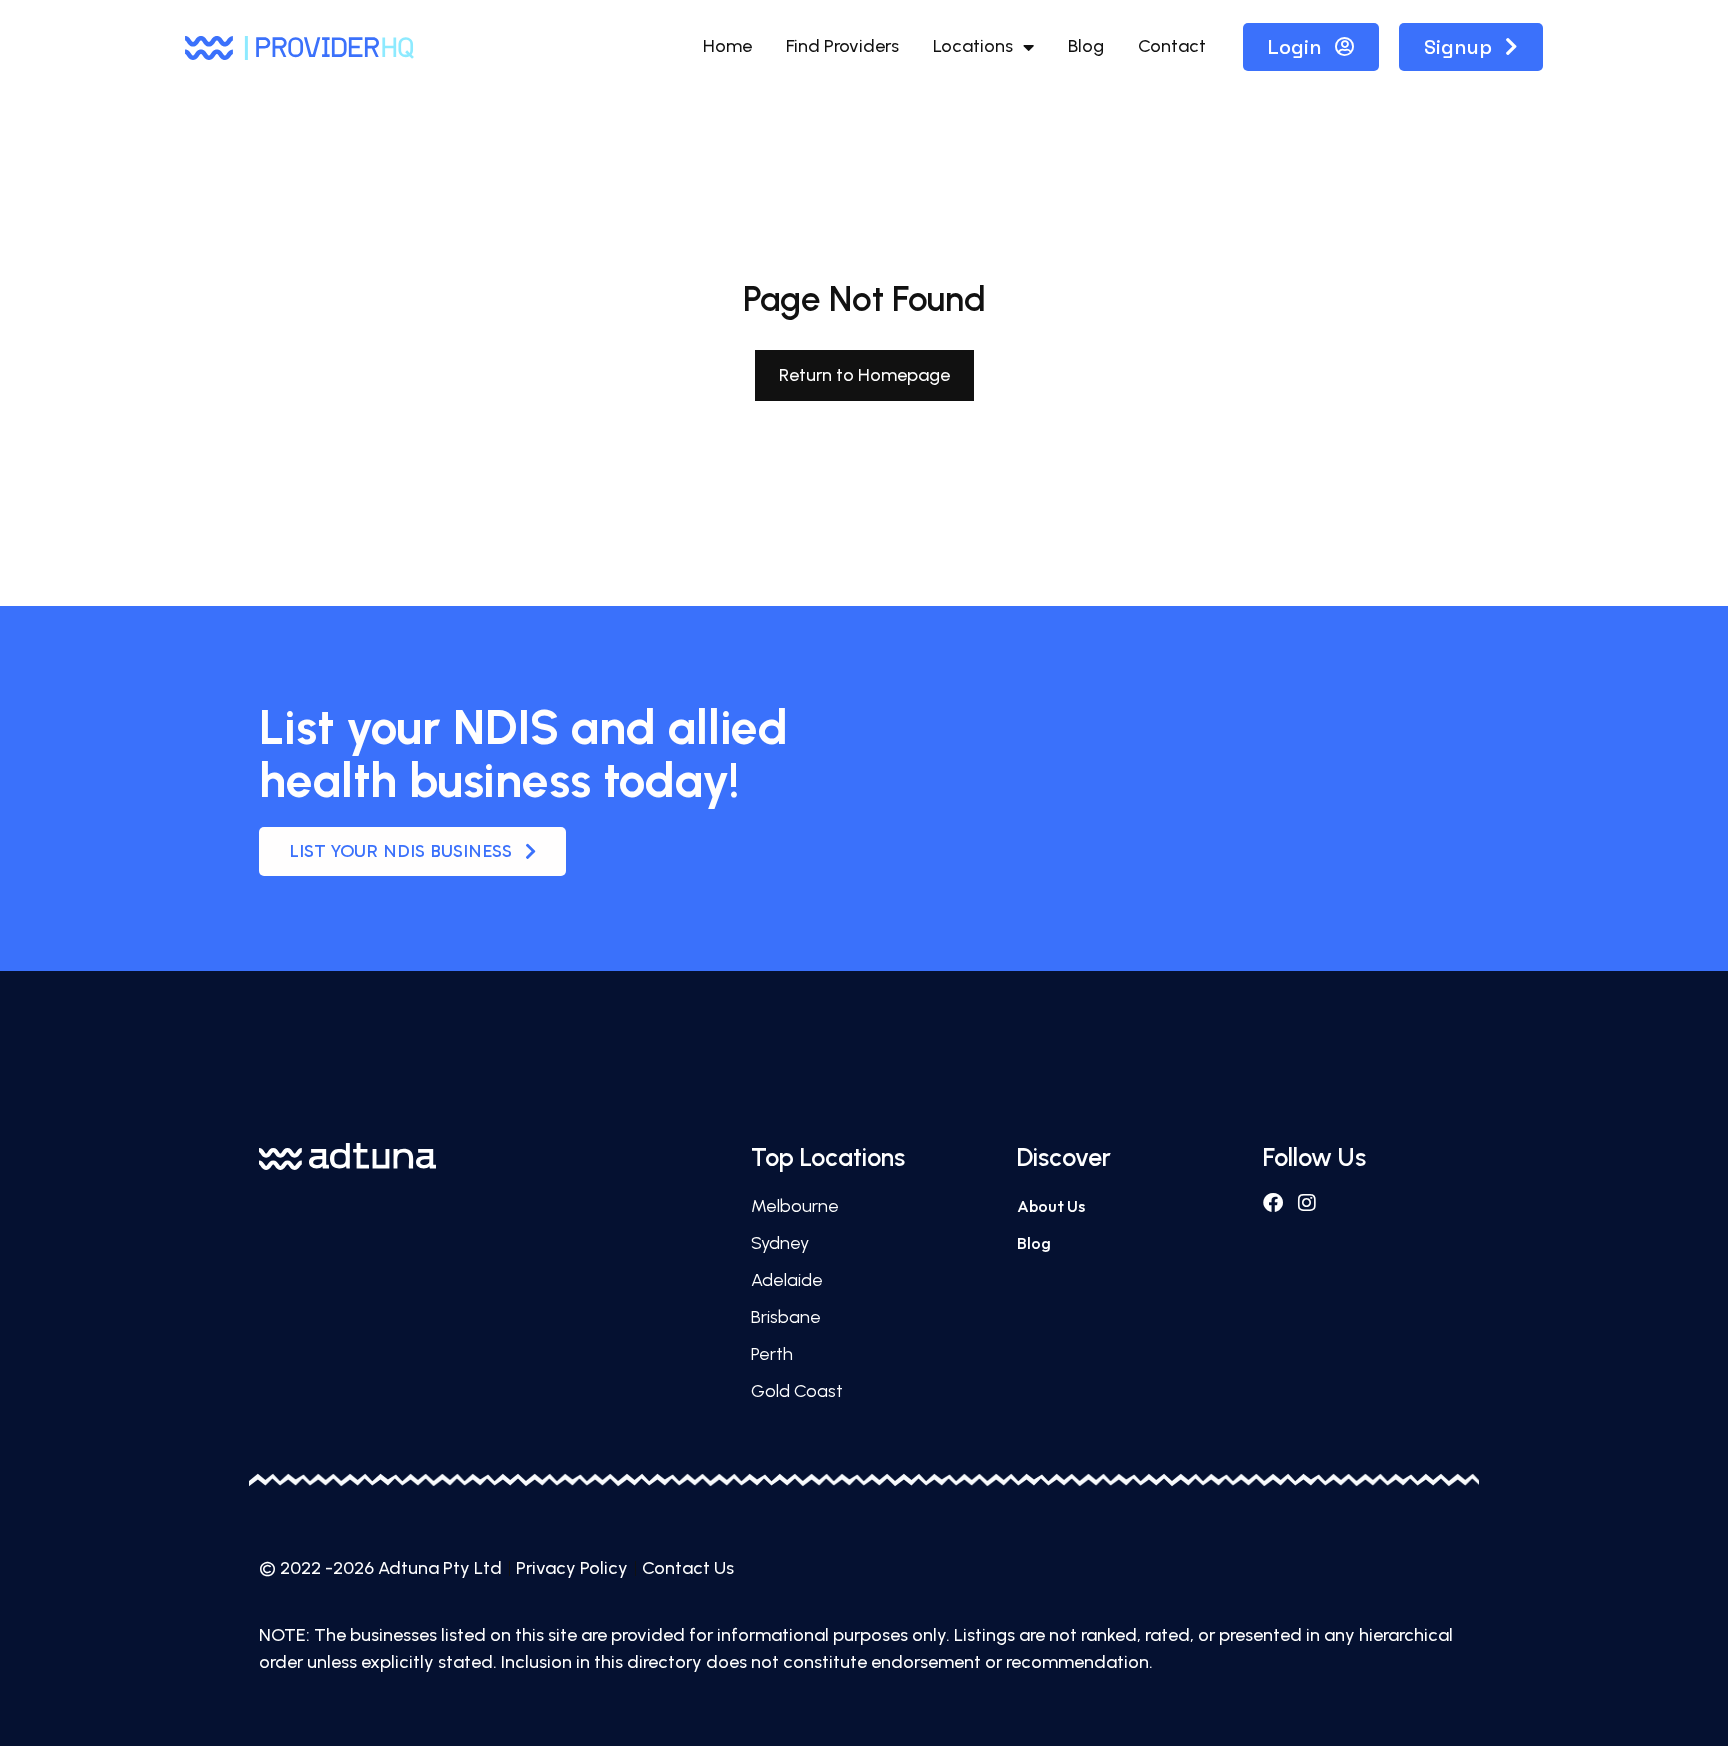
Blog (1086, 46)
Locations (973, 46)
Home (727, 46)
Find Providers (842, 46)
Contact (1172, 46)
